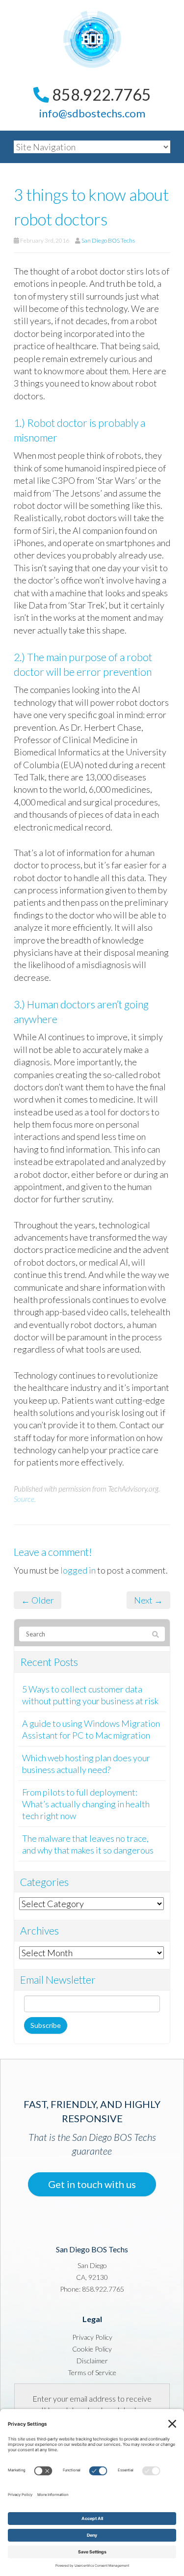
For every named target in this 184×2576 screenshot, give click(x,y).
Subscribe (46, 2025)
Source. (25, 1499)
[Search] (156, 1634)
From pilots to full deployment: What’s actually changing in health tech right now (86, 1804)
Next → (148, 1600)
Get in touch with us (92, 2184)
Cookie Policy (92, 2349)
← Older (38, 1600)
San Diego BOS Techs (108, 240)
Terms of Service (92, 2372)
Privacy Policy (92, 2337)
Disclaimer (92, 2361)
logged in (78, 1570)
